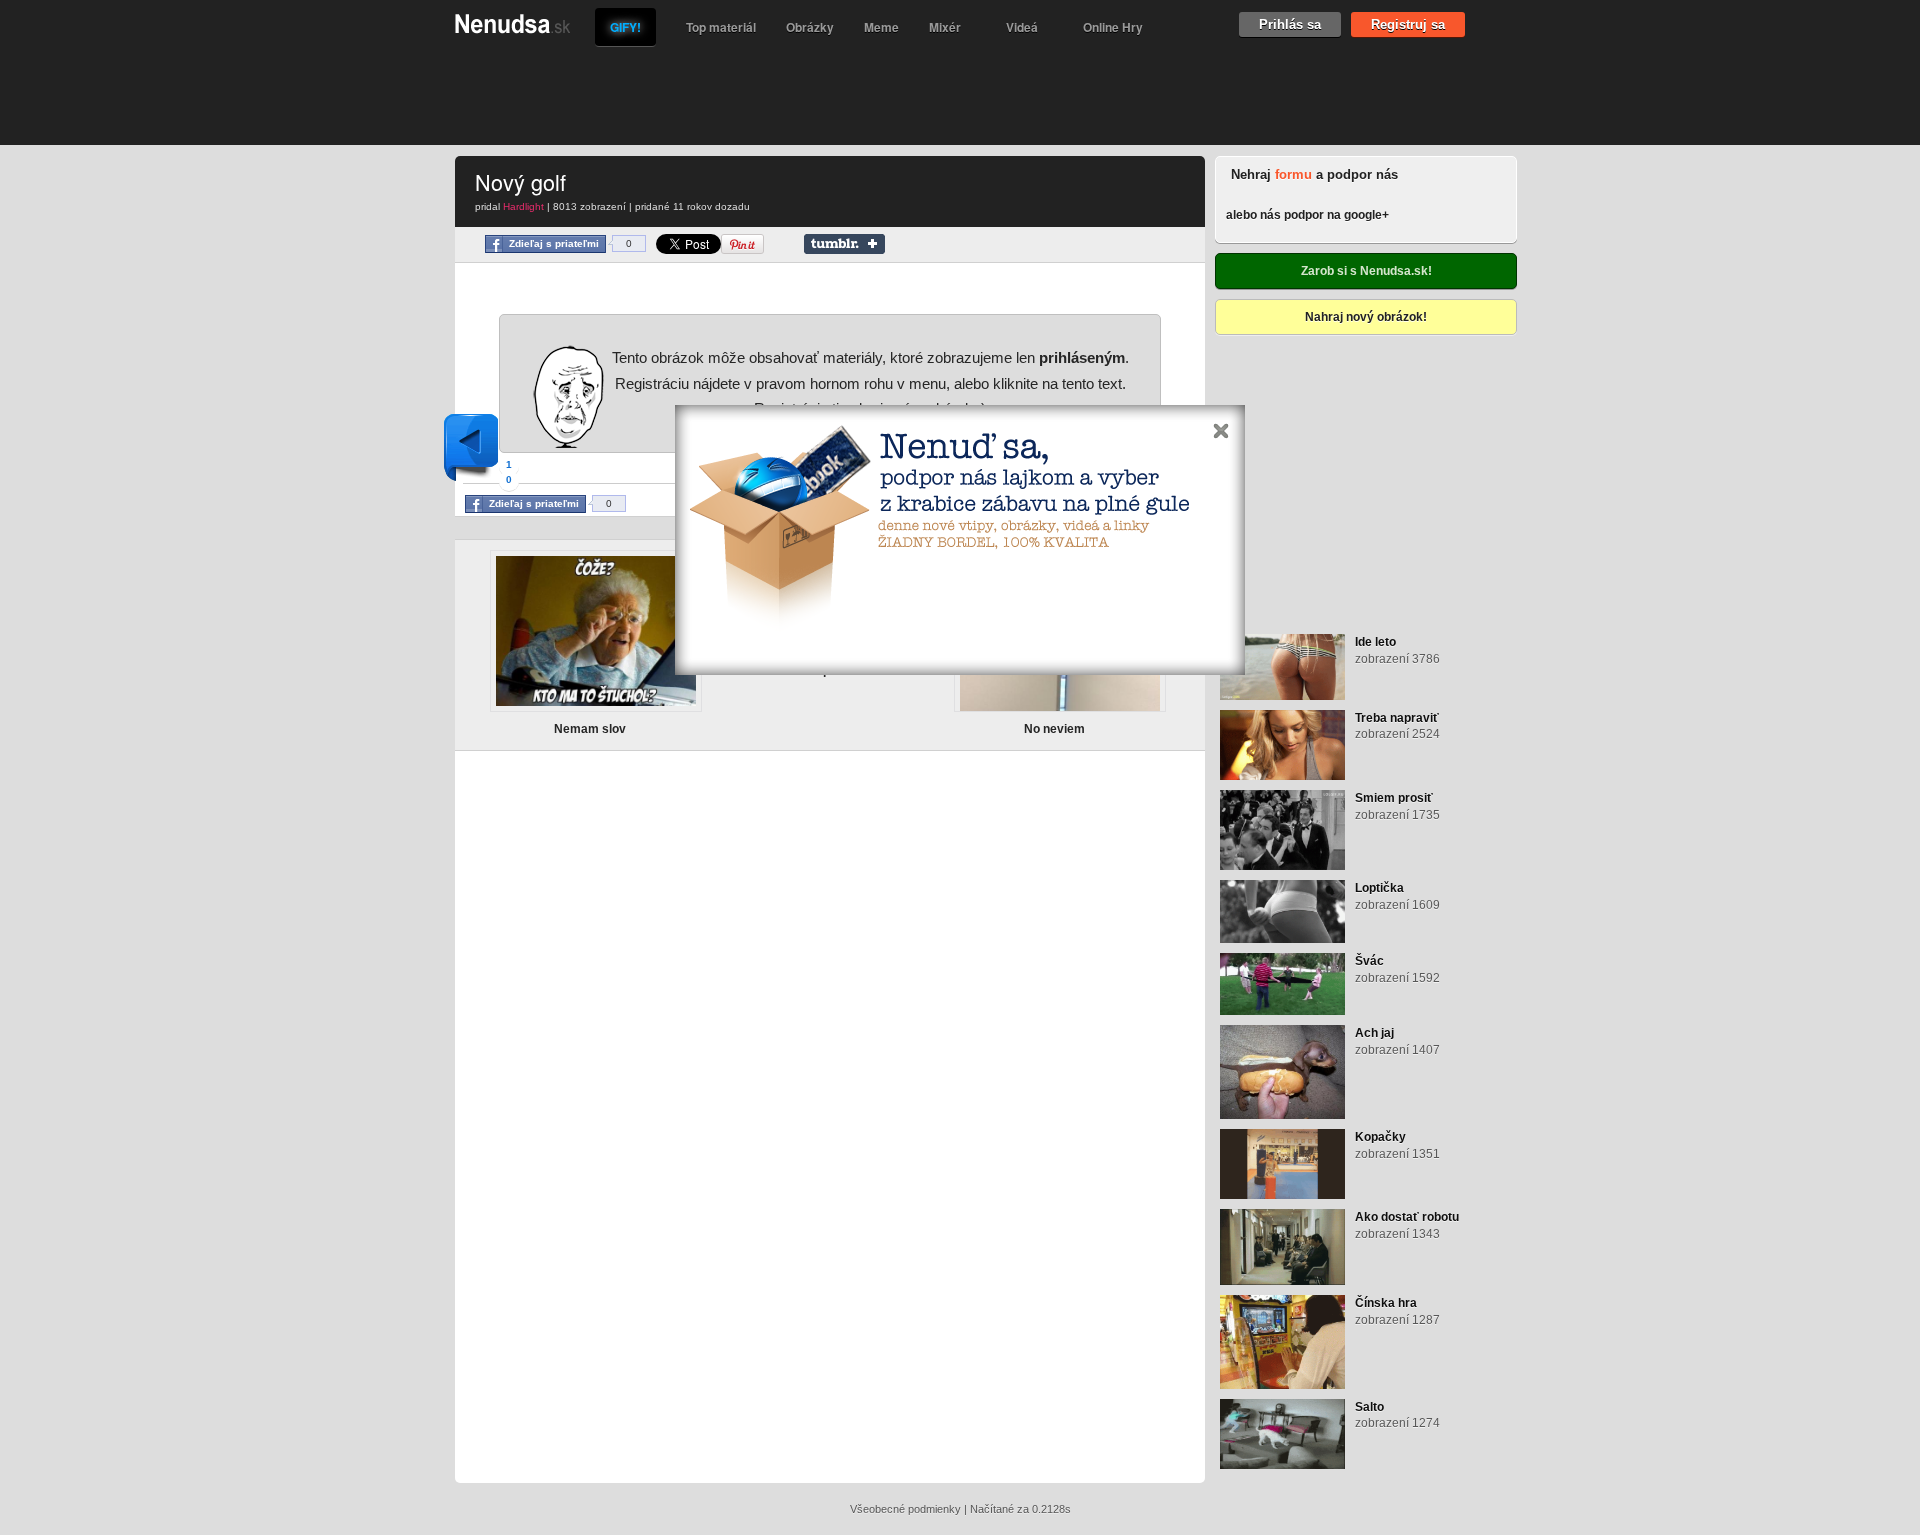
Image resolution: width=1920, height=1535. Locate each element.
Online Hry (1113, 27)
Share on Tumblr (844, 244)
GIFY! (625, 27)
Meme (881, 27)
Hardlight (523, 206)
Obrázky (810, 27)
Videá (1022, 27)
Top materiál (721, 27)
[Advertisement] (945, 95)
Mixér (945, 27)
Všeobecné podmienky (905, 1509)
